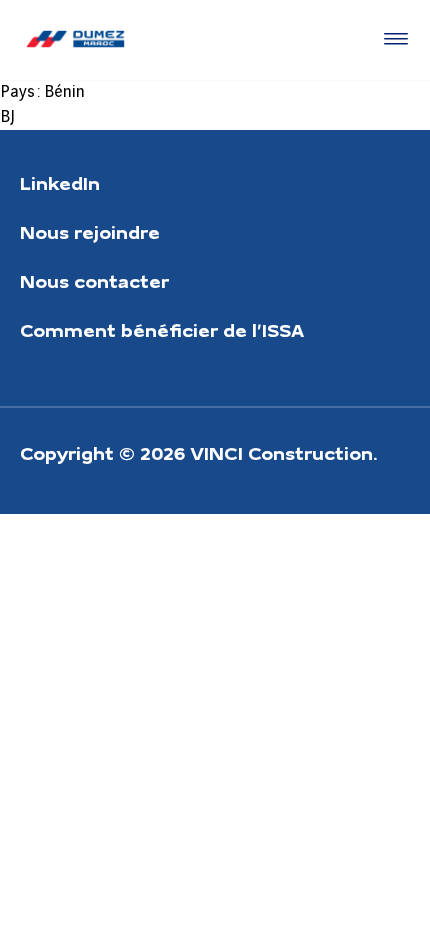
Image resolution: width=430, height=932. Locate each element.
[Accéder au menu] (392, 40)
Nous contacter (94, 280)
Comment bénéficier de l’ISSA (162, 329)
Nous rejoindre (90, 231)
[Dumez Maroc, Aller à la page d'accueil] (75, 40)
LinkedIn (60, 182)
